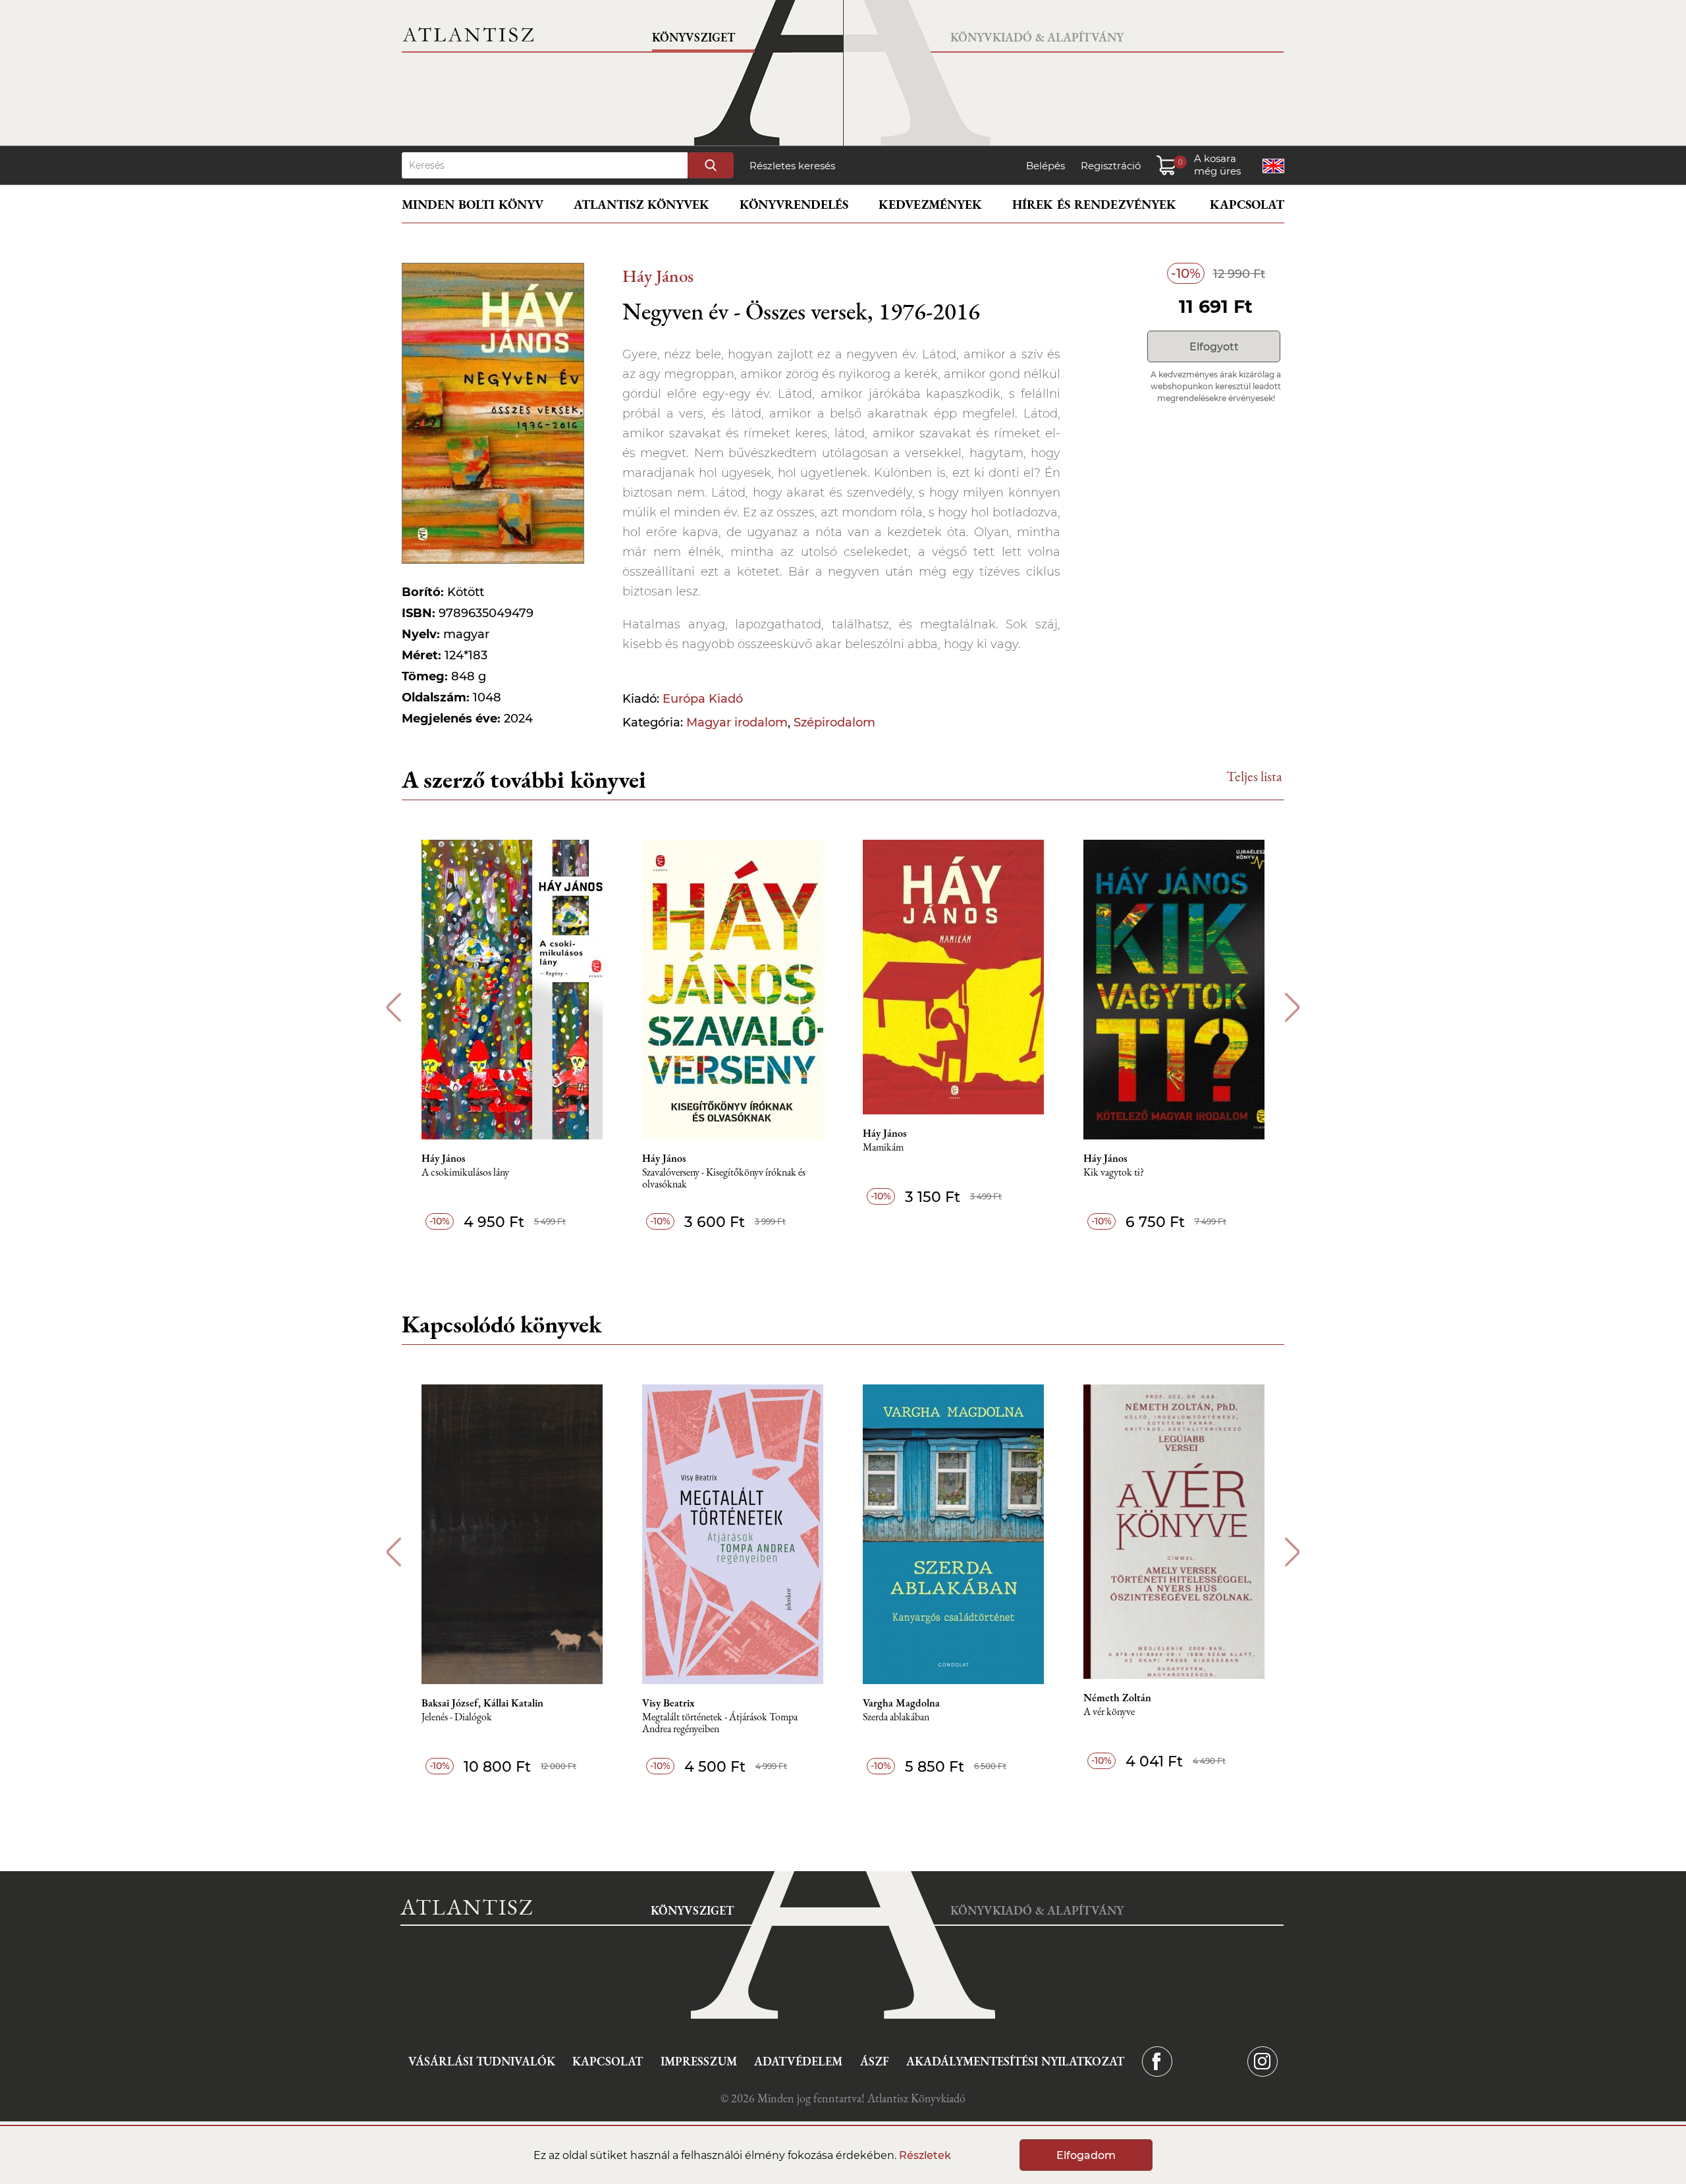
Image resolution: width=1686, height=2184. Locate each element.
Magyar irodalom (737, 723)
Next (1292, 1007)
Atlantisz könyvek (641, 205)
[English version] (1273, 166)
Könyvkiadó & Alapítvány (1037, 37)
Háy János (658, 276)
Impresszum (699, 2061)
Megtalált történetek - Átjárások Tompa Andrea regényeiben (720, 1723)
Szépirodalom (834, 723)
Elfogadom (1086, 2155)
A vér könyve (1109, 1712)
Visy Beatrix (668, 1703)
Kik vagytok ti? (1114, 1173)
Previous (394, 1007)
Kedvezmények (930, 205)
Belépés (1046, 166)
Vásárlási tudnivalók (482, 2061)
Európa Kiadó (703, 699)
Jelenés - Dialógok (457, 1717)
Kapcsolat (1247, 205)
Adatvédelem (798, 2061)
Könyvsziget (693, 37)
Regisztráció (1111, 166)
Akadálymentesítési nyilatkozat (1015, 2061)
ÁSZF (875, 2061)
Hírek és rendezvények (1094, 205)
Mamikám (883, 1148)
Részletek (925, 2155)
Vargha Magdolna (901, 1703)
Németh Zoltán (1117, 1698)
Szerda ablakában (896, 1717)
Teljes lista (1254, 776)
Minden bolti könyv (473, 205)
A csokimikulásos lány (465, 1173)
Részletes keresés (792, 166)
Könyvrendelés (794, 205)
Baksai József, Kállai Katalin (482, 1703)
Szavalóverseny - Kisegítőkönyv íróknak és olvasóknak (724, 1179)
